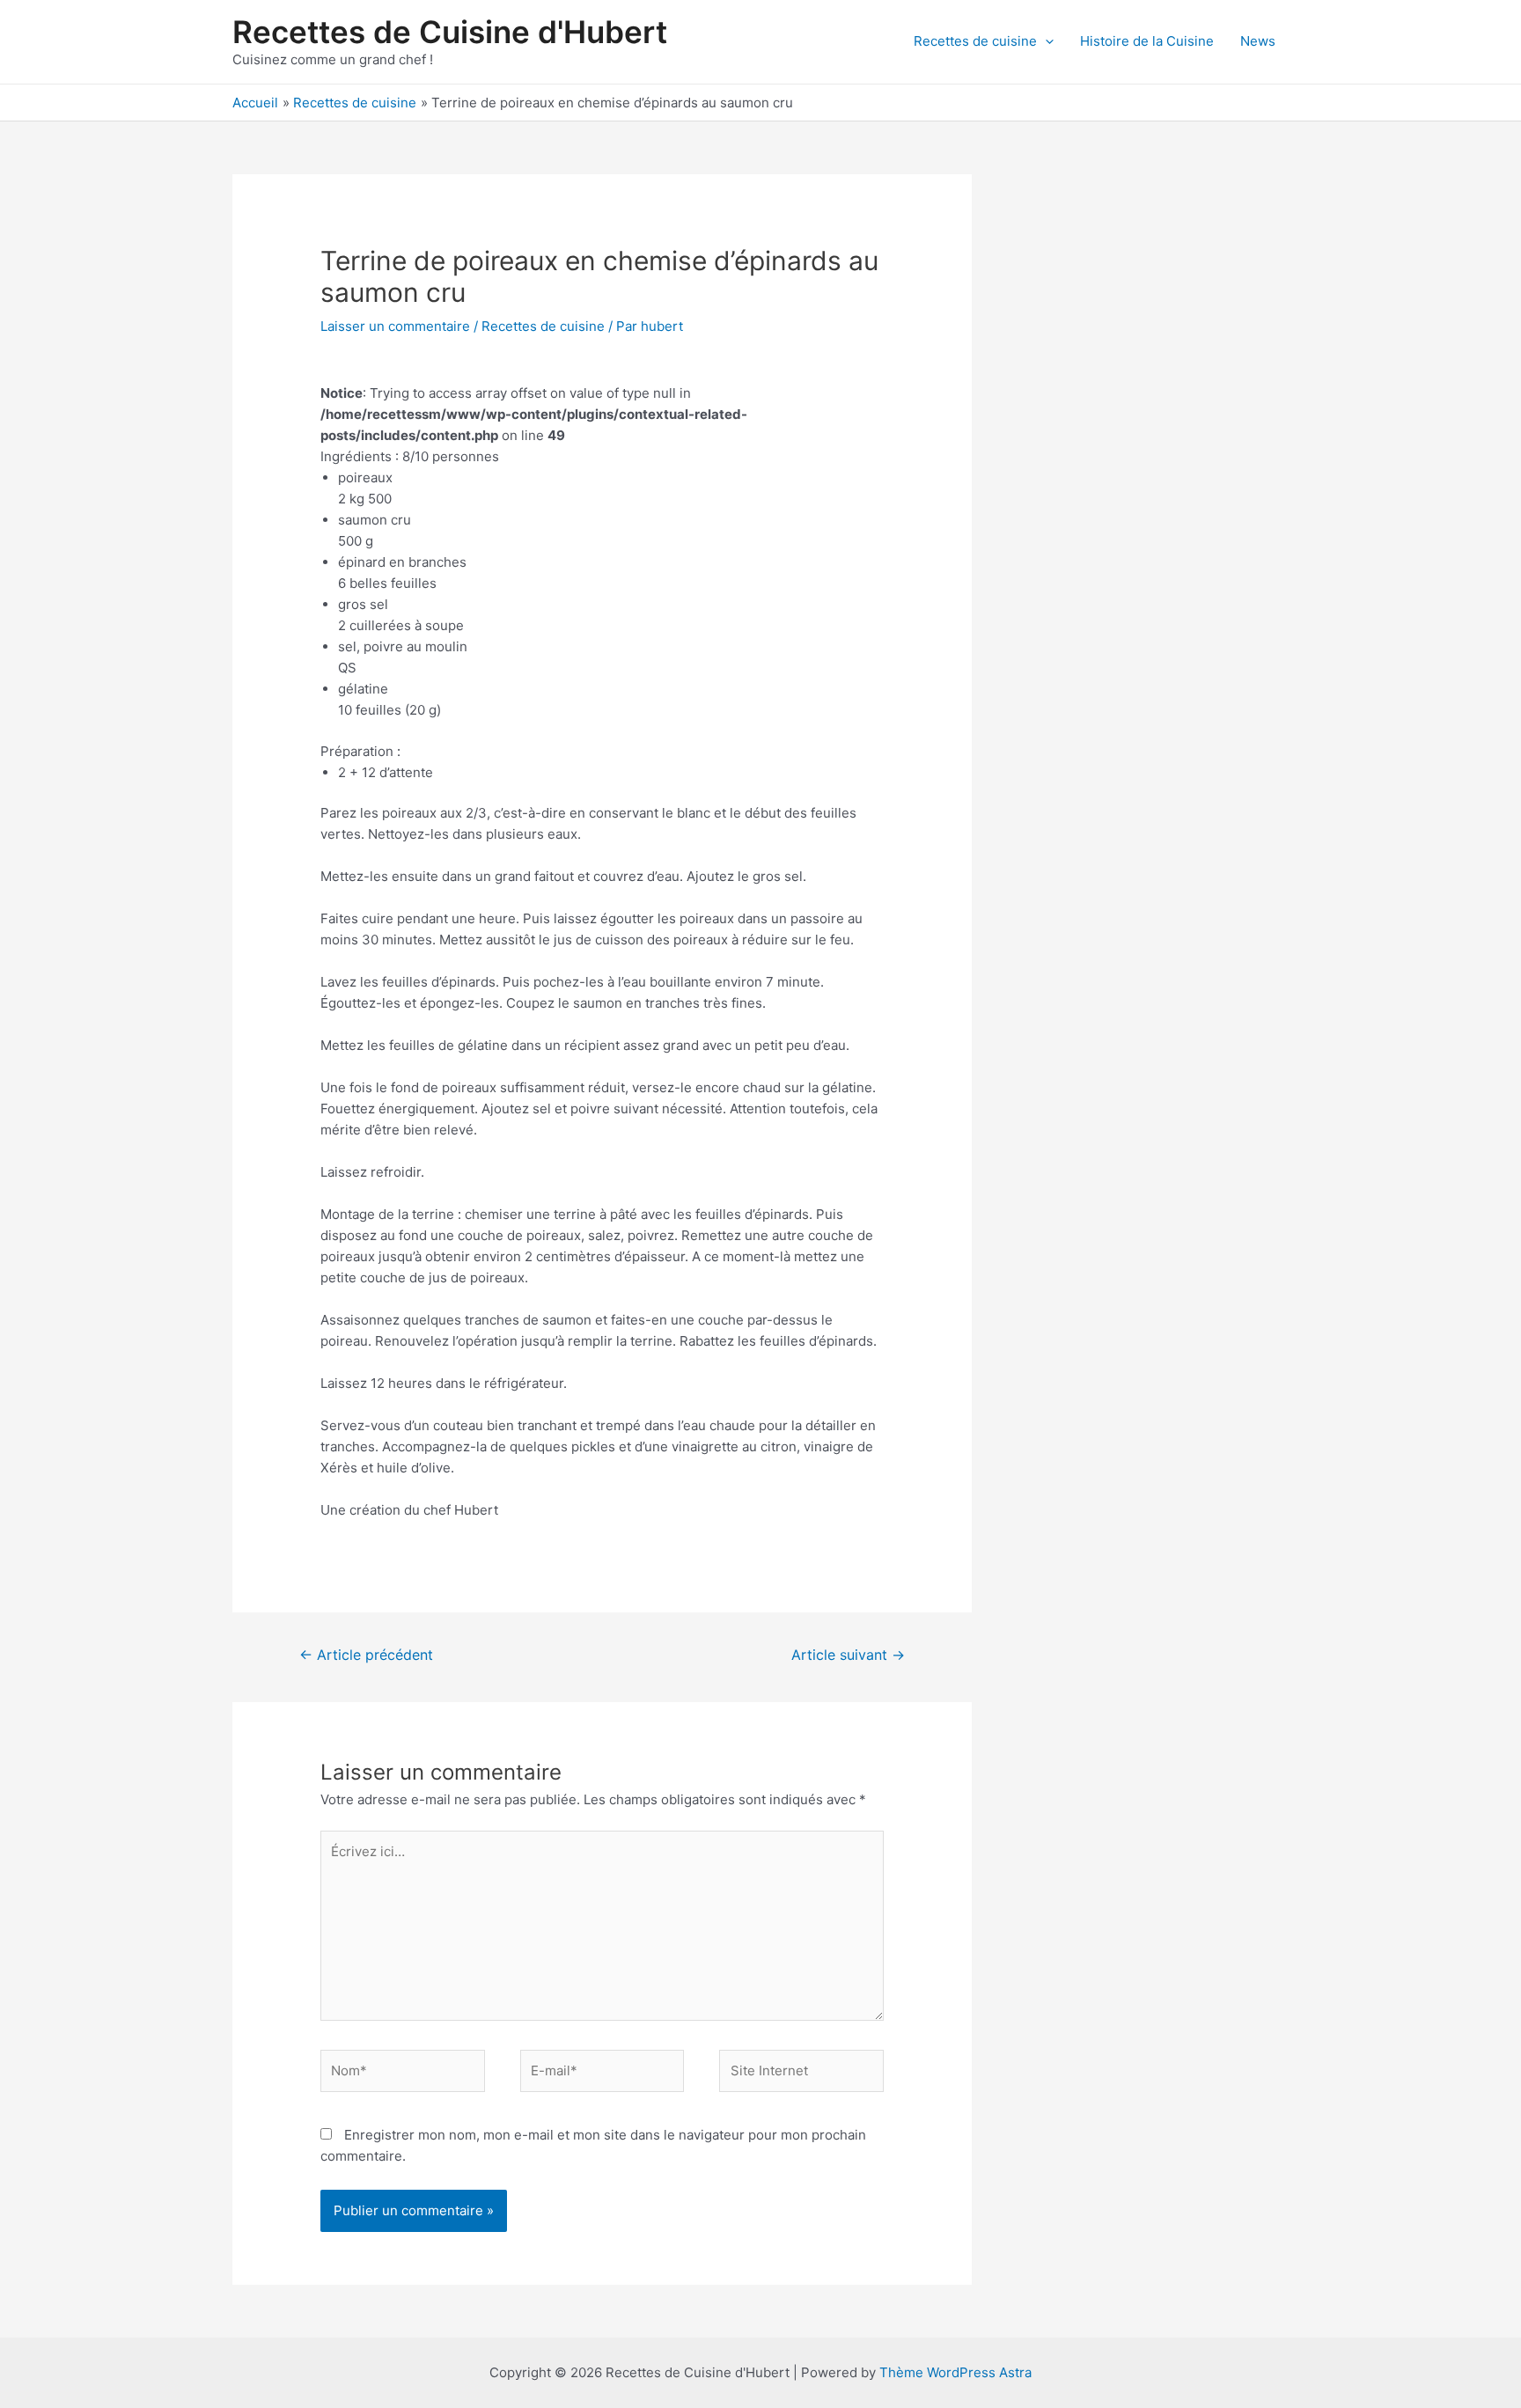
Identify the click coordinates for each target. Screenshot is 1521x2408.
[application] (1045, 41)
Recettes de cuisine (975, 41)
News (1258, 41)
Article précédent (366, 1655)
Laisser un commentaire (395, 326)
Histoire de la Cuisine (1147, 41)
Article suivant (848, 1655)
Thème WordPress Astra (955, 2372)
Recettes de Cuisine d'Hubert (450, 32)
